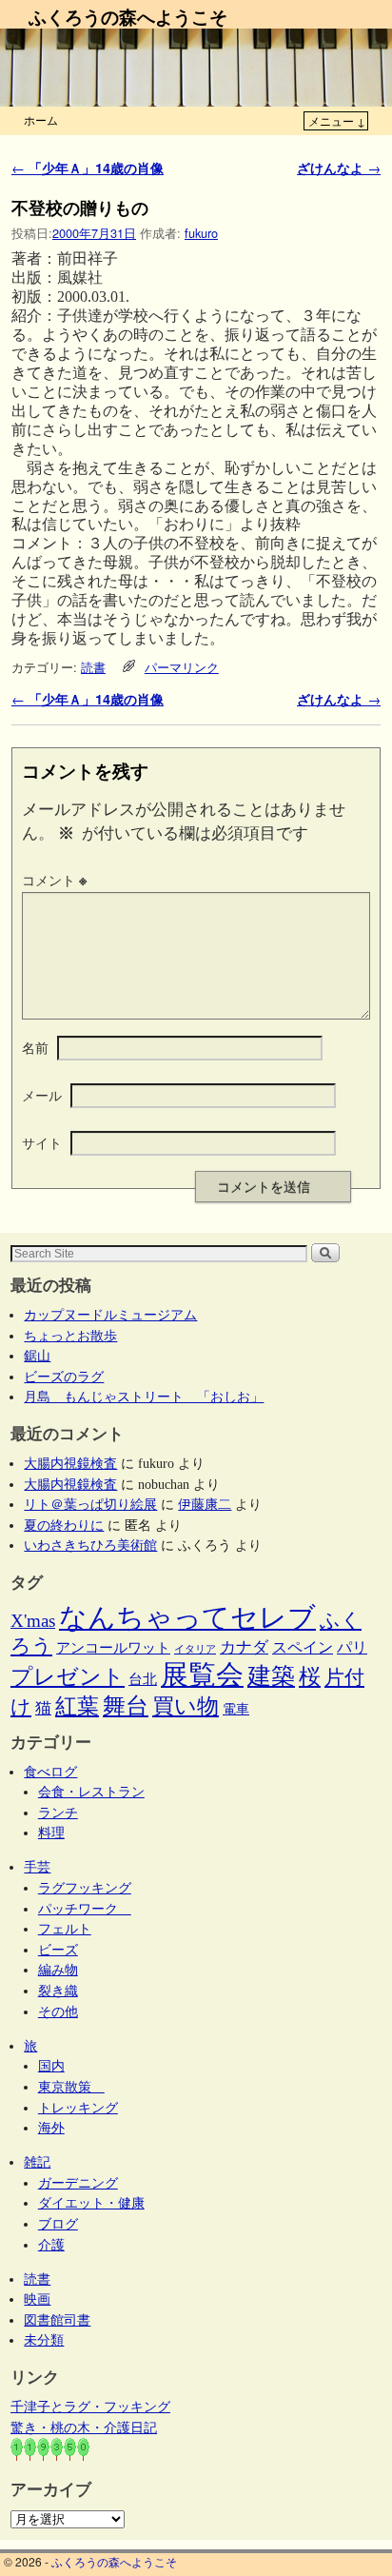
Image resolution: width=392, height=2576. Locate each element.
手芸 (37, 1867)
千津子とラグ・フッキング (90, 2407)
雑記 (37, 2162)
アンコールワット (113, 1648)
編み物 (58, 1970)
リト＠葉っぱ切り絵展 (90, 1504)
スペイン (303, 1647)
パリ (352, 1647)
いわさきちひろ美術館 (90, 1545)
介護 (51, 2245)
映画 (37, 2299)
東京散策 (71, 2087)
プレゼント (68, 1676)
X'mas (33, 1621)
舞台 (126, 1705)
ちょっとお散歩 (70, 1336)
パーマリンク (182, 667)
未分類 (44, 2340)
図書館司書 (57, 2320)
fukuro (201, 233)
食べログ (50, 1772)
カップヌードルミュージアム (110, 1315)
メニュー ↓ (337, 120)
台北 (143, 1679)
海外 (51, 2128)
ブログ (58, 2224)
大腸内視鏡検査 (70, 1463)
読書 (93, 667)
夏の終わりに (64, 1525)
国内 (51, 2066)
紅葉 (77, 1706)
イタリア (195, 1649)
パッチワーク (85, 1909)
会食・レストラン (91, 1792)
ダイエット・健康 (91, 2203)
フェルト (65, 1929)
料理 (51, 1833)
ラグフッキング (85, 1888)
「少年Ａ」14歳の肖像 (88, 168)
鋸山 (37, 1356)
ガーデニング (78, 2183)
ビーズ (58, 1950)
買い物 (186, 1706)
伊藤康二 (205, 1504)
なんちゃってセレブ (187, 1618)
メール (42, 1095)
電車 (236, 1709)
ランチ (58, 1813)
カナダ (244, 1647)
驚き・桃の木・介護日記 (84, 2427)
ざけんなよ (339, 168)
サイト (42, 1142)
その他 (58, 2011)
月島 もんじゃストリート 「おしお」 (144, 1397)
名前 (35, 1047)
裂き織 (58, 1991)
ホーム (41, 119)
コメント (54, 880)
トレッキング (78, 2108)
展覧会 (202, 1674)
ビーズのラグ (64, 1377)
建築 (271, 1676)
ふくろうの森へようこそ (128, 16)
